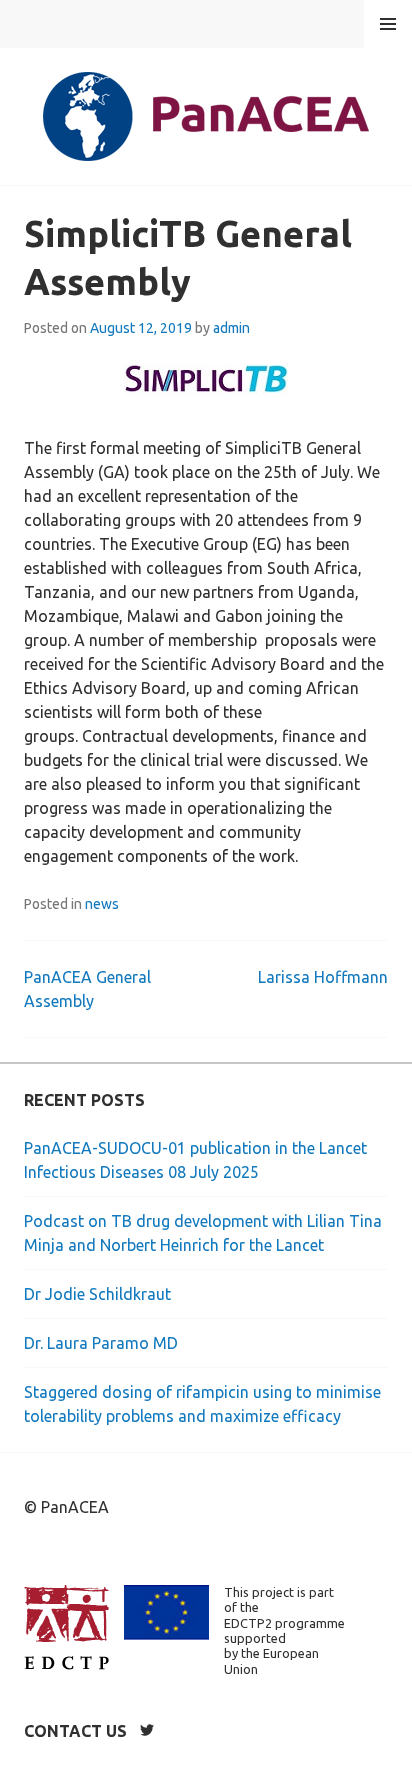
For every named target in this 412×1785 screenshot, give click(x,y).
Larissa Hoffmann (323, 977)
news (102, 904)
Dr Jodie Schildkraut (97, 1294)
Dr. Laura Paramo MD (101, 1343)
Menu (388, 24)
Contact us (75, 1731)
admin (231, 328)
